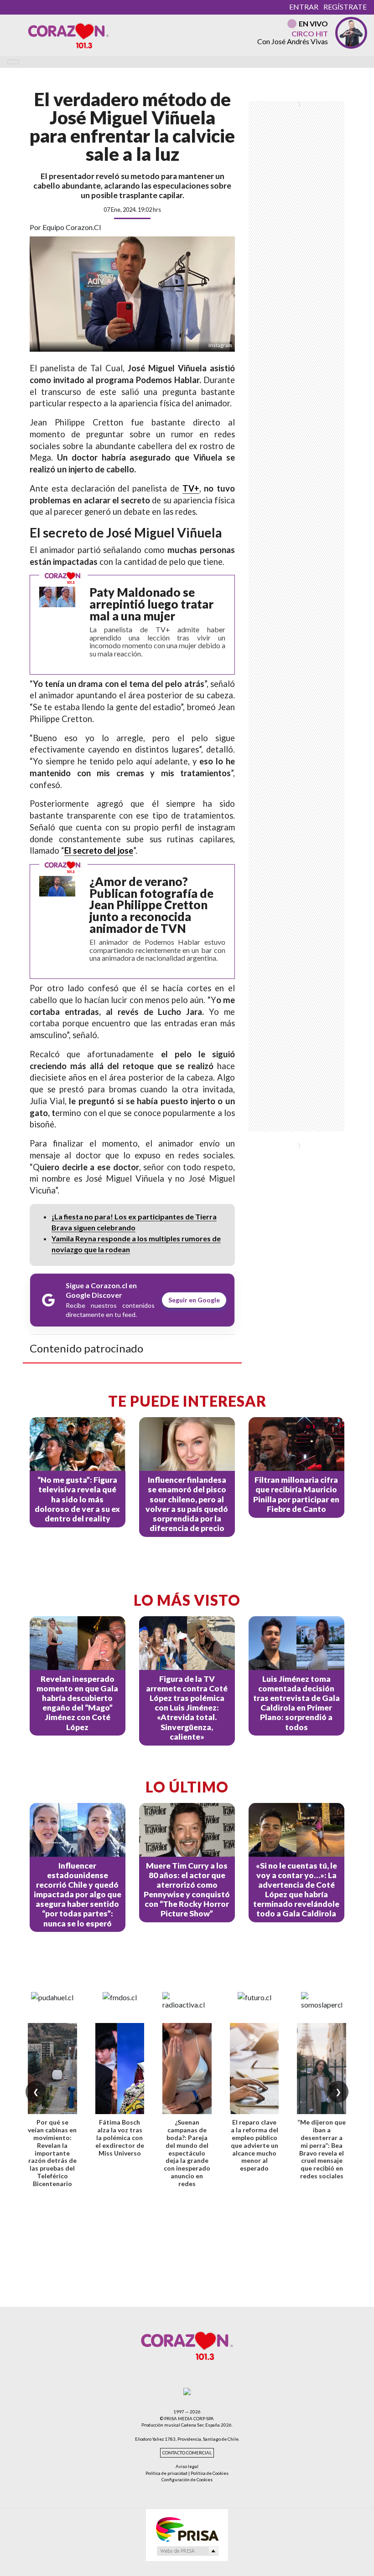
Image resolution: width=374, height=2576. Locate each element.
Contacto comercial (187, 2453)
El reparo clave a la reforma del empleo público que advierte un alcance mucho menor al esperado (255, 2145)
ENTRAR (304, 7)
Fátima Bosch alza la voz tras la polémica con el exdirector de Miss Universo (120, 2137)
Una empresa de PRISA (187, 2529)
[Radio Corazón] (68, 35)
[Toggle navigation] (13, 62)
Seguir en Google (194, 1300)
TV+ (191, 488)
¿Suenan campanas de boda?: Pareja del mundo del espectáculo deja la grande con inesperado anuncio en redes (187, 2153)
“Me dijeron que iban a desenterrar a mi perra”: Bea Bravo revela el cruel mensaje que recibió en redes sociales (322, 2149)
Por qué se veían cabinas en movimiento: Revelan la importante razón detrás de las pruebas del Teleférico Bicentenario (52, 2153)
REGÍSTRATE (345, 7)
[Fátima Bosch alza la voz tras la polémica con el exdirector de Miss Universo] (120, 2069)
